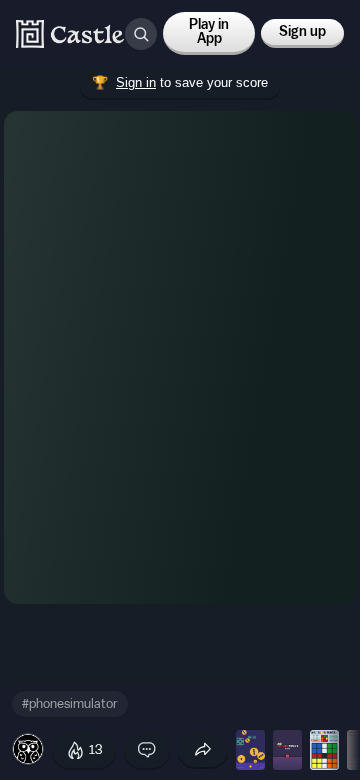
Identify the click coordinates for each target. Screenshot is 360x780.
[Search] (141, 34)
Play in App (209, 32)
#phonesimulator (70, 703)
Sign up (302, 32)
